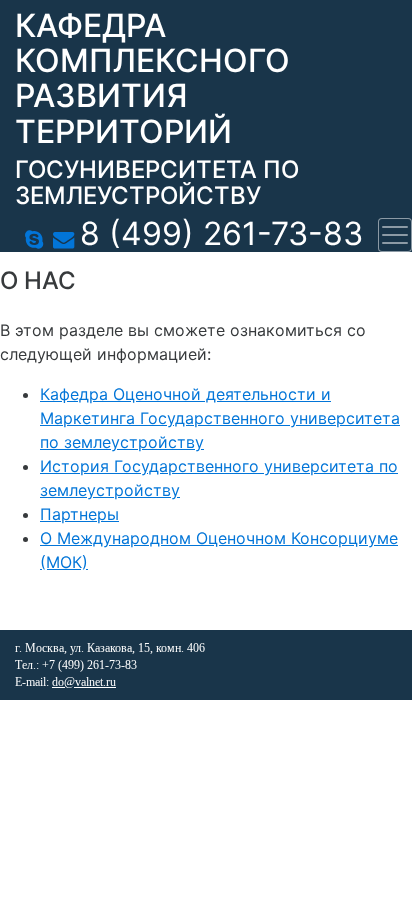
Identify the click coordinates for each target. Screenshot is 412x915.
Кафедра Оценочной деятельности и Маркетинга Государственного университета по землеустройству (220, 418)
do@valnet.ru (84, 682)
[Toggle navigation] (395, 235)
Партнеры (79, 514)
